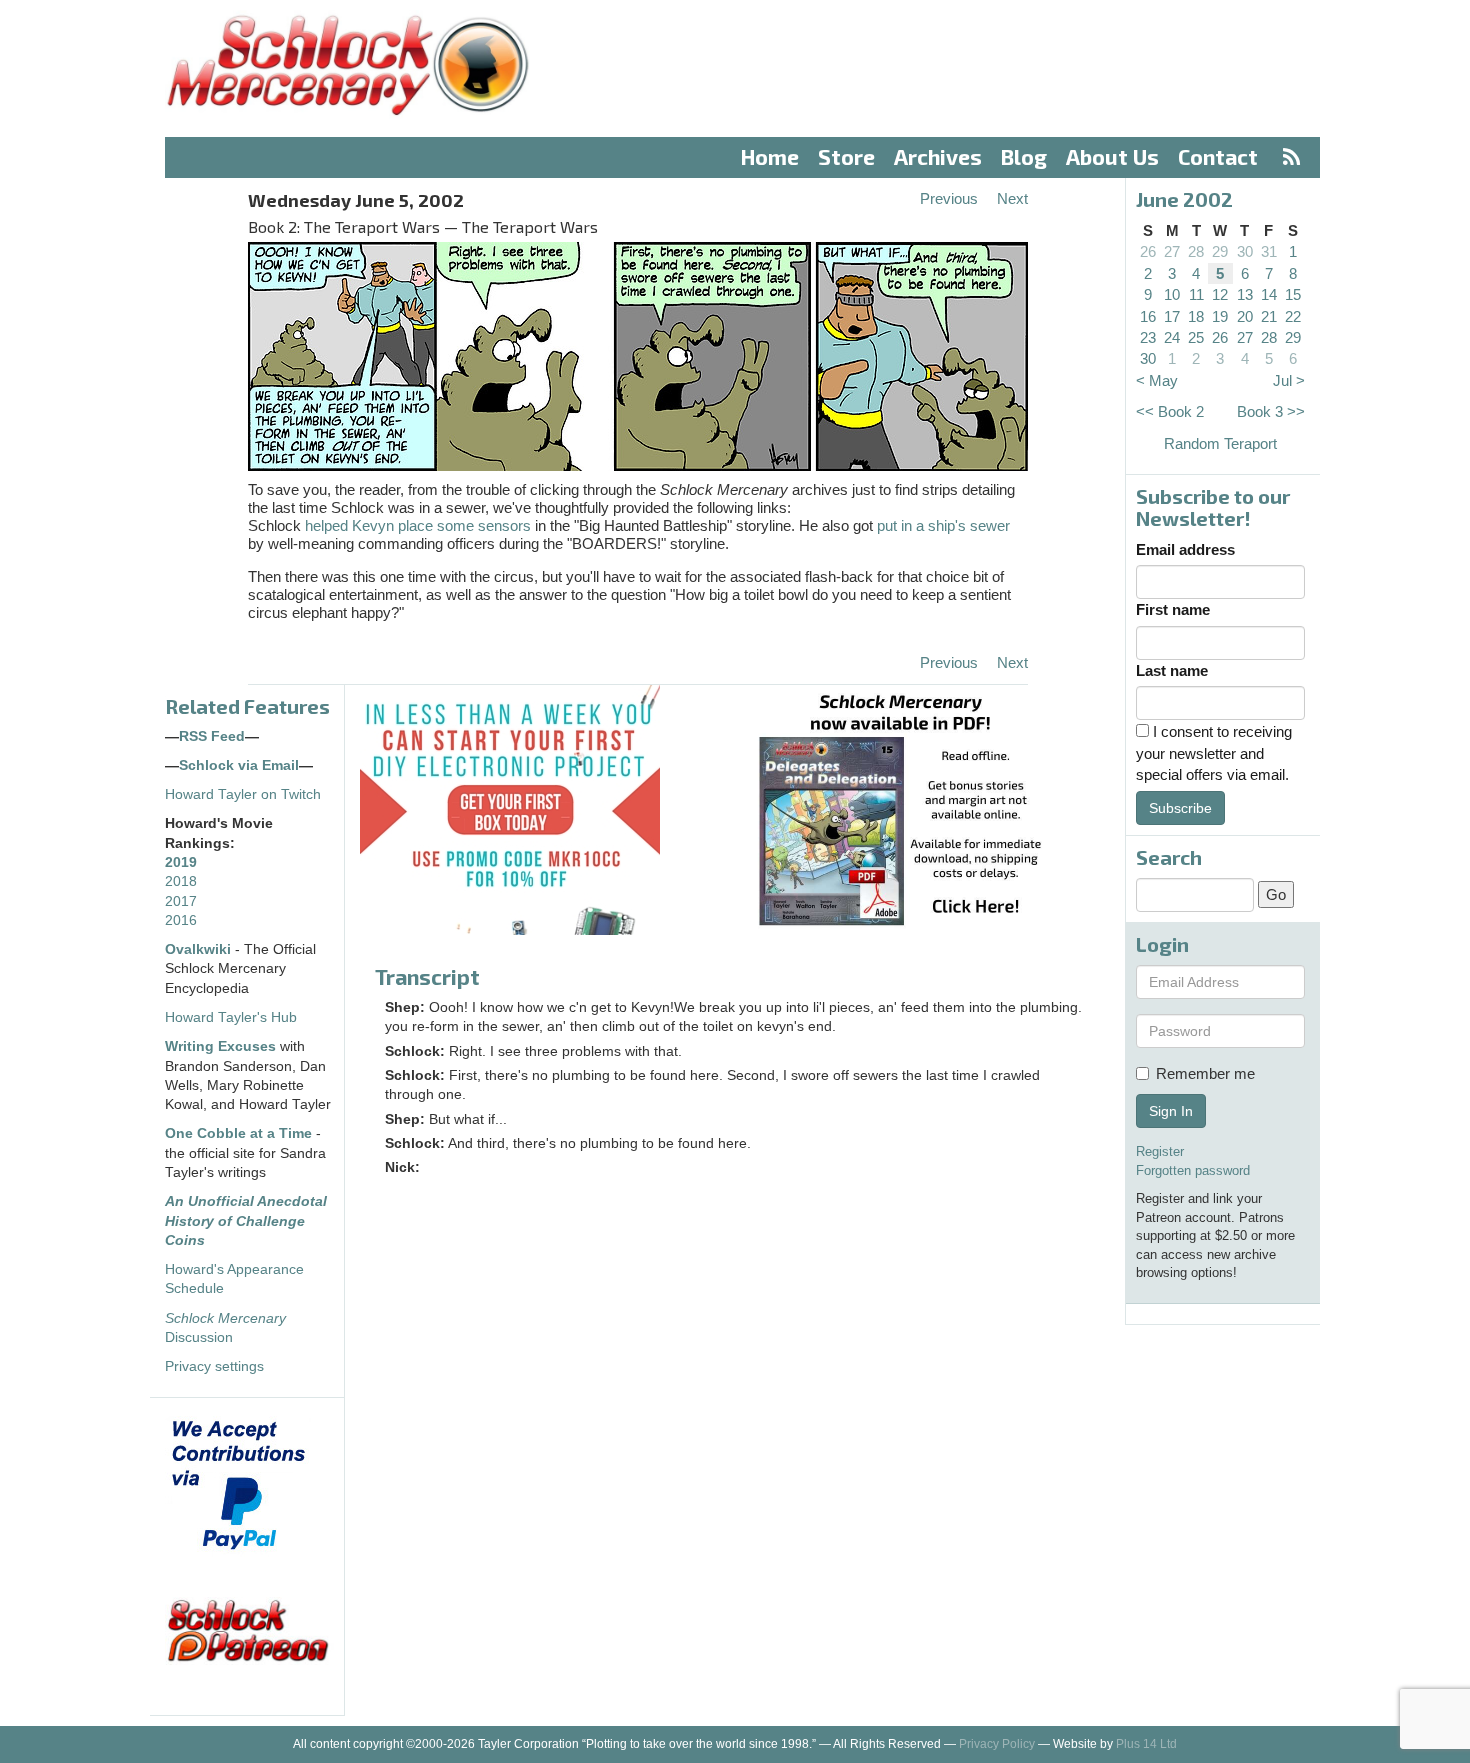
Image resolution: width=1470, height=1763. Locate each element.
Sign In (1171, 1111)
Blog (1024, 156)
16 (1148, 316)
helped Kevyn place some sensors (418, 525)
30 (1245, 251)
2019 (181, 862)
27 (1172, 251)
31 (1269, 251)
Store (846, 156)
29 (1220, 251)
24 (1172, 337)
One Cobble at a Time (238, 1133)
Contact (1218, 156)
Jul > (1289, 380)
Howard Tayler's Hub (231, 1017)
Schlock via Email (239, 765)
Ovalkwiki (200, 949)
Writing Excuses (220, 1046)
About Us (1112, 156)
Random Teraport (1220, 443)
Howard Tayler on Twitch (243, 794)
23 (1148, 337)
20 (1245, 316)
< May (1157, 380)
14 (1269, 294)
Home (770, 156)
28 (1196, 251)
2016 (181, 920)
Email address (1185, 549)
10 (1172, 294)
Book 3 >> (1271, 411)
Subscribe (1180, 808)
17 (1172, 316)
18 (1196, 316)
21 (1269, 316)
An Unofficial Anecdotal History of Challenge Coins (246, 1221)
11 (1196, 294)
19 (1220, 316)
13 (1245, 294)
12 (1220, 294)
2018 (181, 881)
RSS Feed (212, 736)
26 (1148, 251)
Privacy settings (214, 1366)
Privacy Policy (997, 1744)
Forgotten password (1193, 1170)
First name (1173, 609)
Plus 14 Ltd (1146, 1744)
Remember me (1205, 1073)
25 (1196, 337)
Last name (1172, 670)
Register (1160, 1151)
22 (1293, 316)
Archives (938, 156)
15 (1293, 294)
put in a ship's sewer (943, 525)
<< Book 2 (1170, 411)
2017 (181, 901)
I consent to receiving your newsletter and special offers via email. (1214, 753)
